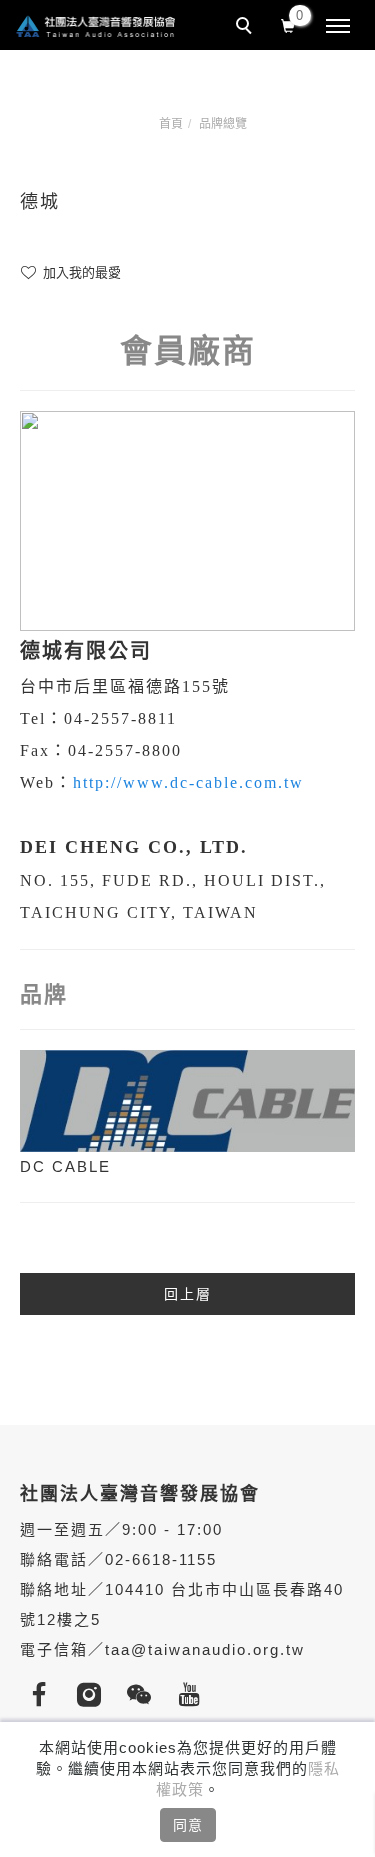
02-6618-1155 (161, 1559)
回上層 (188, 1294)
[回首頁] (95, 26)
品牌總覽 (223, 124)
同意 (188, 1825)
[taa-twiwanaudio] (145, 1695)
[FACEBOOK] (45, 1695)
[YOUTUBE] (195, 1695)
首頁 (171, 124)
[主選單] (338, 27)
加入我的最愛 (80, 272)
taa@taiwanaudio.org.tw (205, 1649)
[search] (247, 28)
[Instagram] (95, 1695)
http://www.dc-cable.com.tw (188, 782)
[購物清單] (288, 24)
